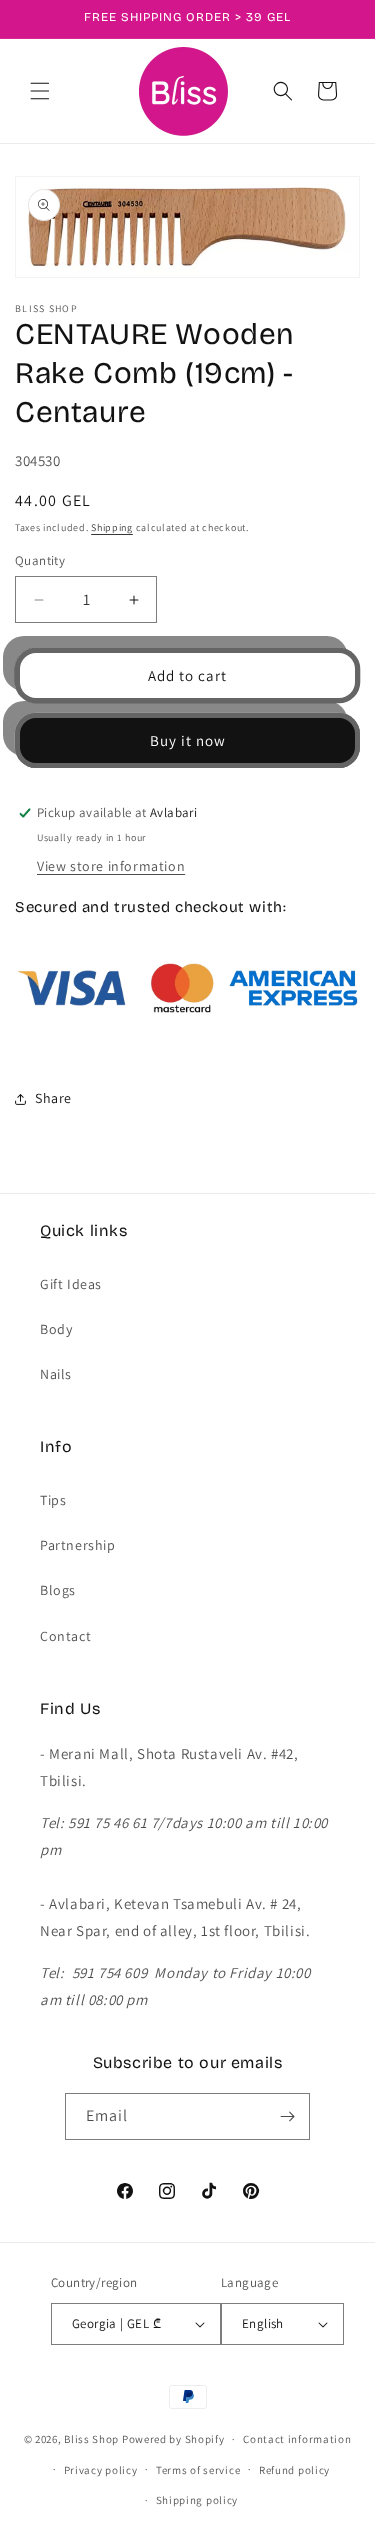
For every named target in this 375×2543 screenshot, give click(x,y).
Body (56, 1329)
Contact (65, 1636)
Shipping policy (197, 2500)
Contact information (297, 2439)
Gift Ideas (71, 1284)
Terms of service (198, 2470)
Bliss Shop (91, 2439)
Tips (53, 1500)
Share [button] (53, 1098)
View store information (111, 866)
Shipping (112, 527)
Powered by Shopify (173, 2439)
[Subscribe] (287, 2116)
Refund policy (294, 2470)
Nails (56, 1374)
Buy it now (188, 740)
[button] (40, 91)
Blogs (58, 1590)
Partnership (78, 1545)
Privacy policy (101, 2470)
